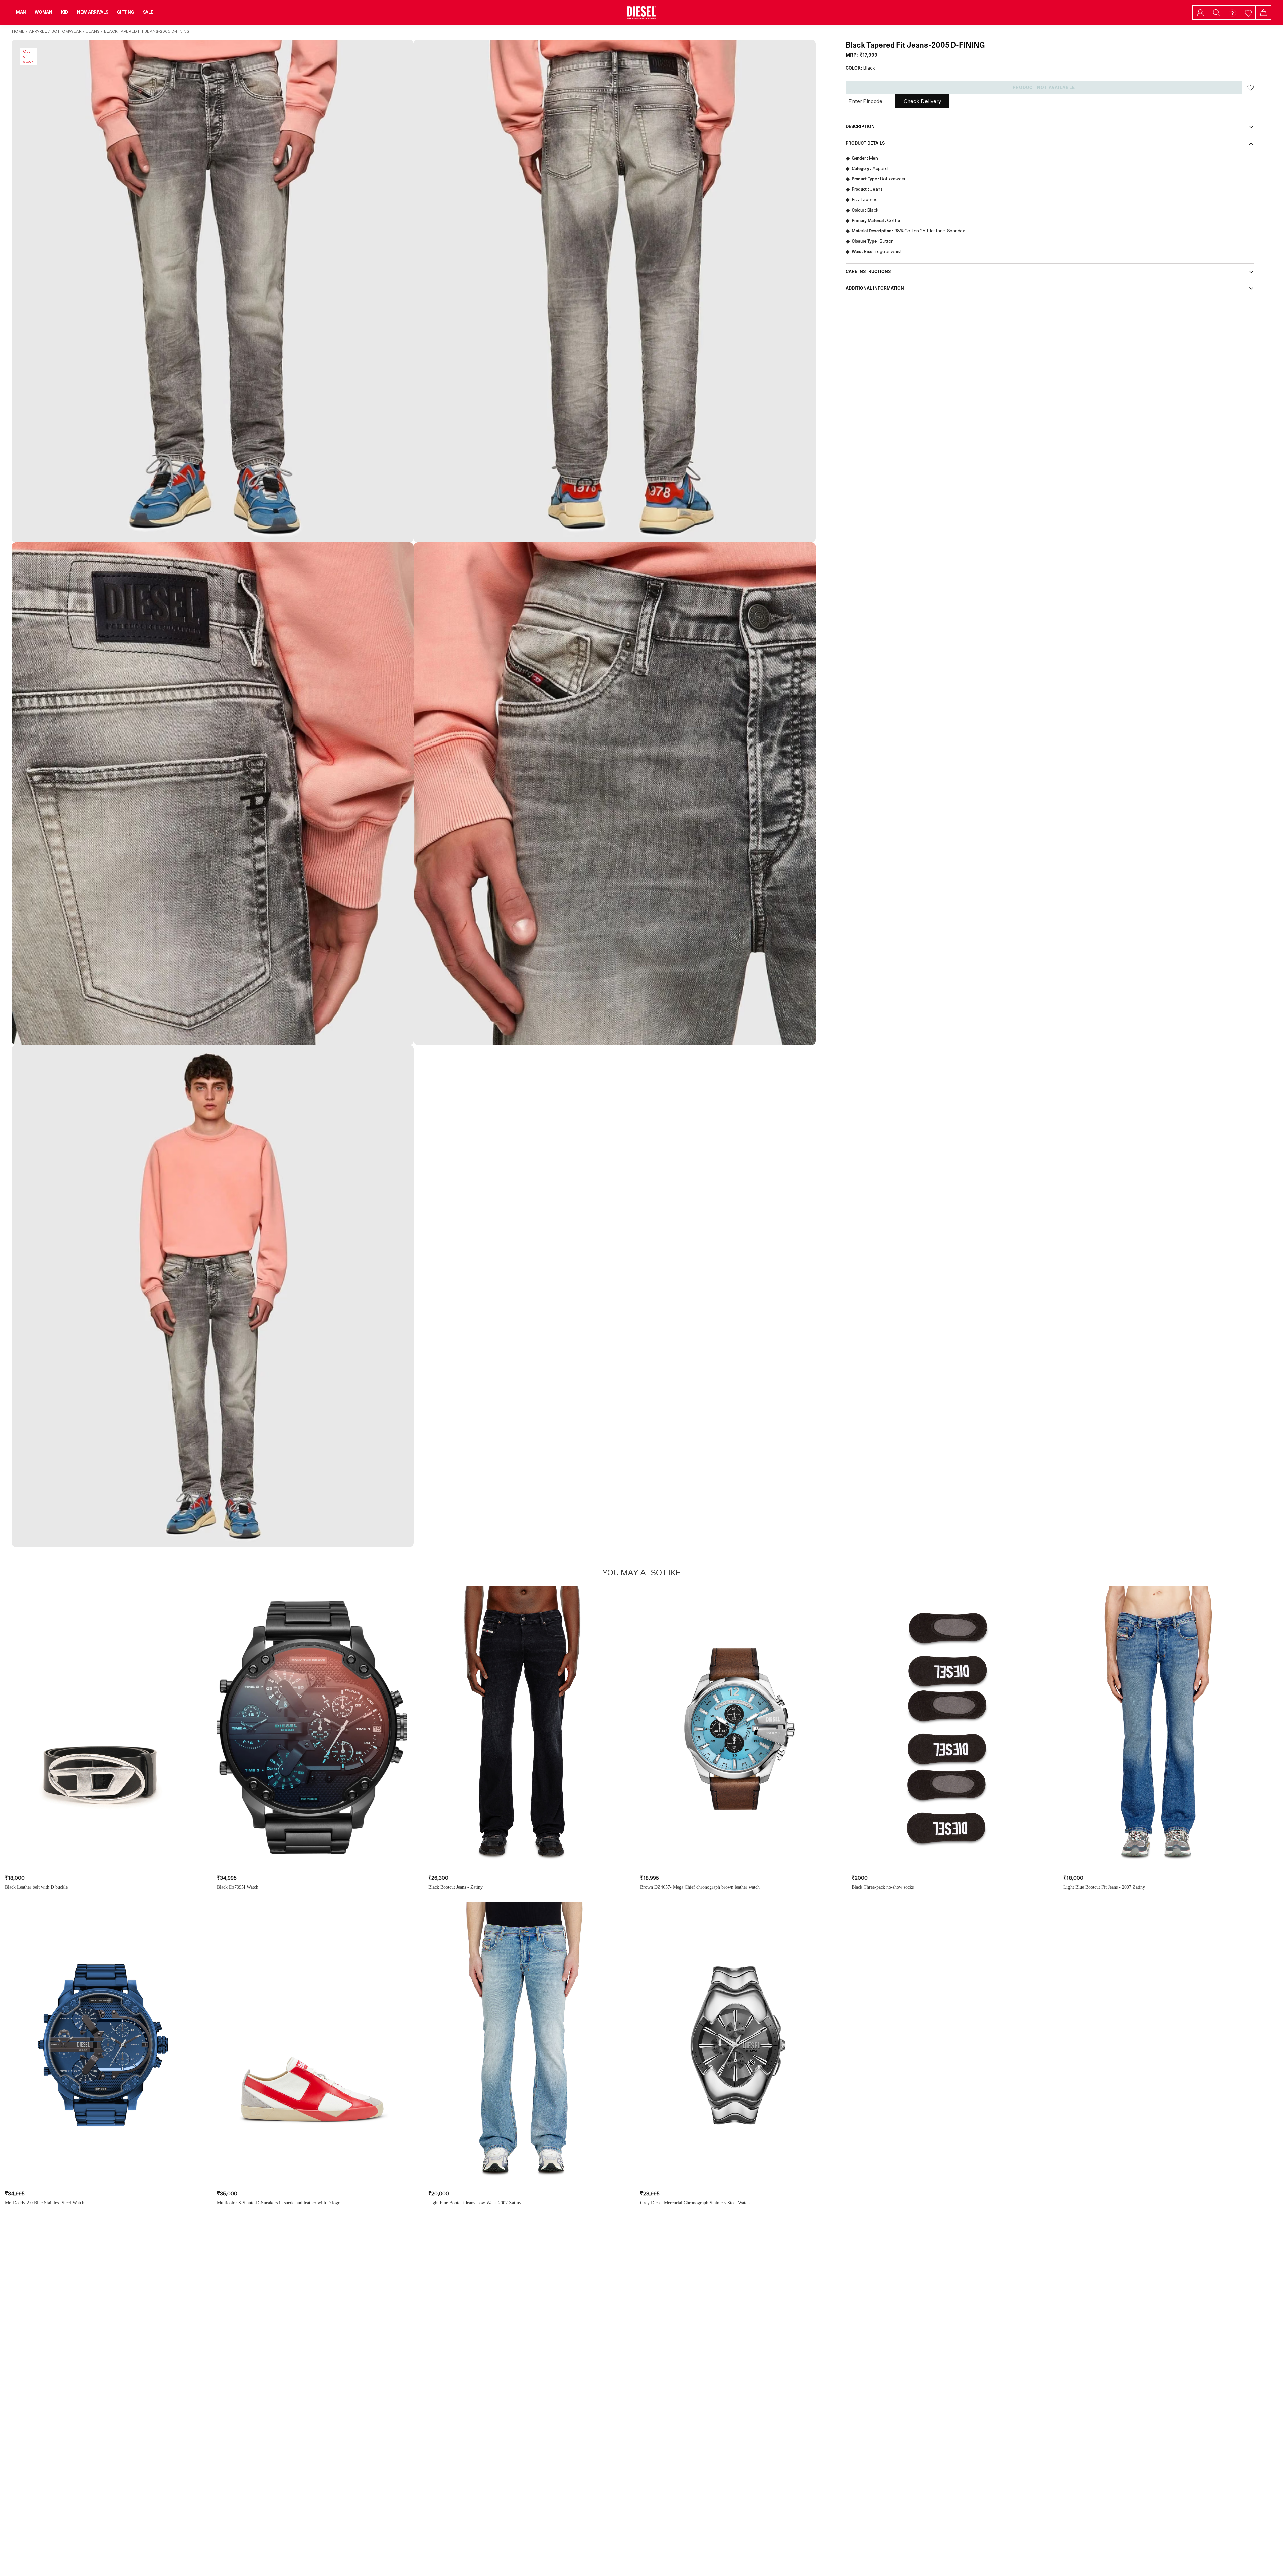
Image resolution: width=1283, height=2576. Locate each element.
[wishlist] (1248, 13)
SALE (148, 12)
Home (18, 31)
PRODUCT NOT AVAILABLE (1044, 88)
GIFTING (126, 12)
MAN (21, 12)
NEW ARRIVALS (93, 12)
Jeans (93, 31)
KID (65, 12)
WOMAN (44, 12)
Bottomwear (66, 31)
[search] (1216, 13)
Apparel (38, 31)
